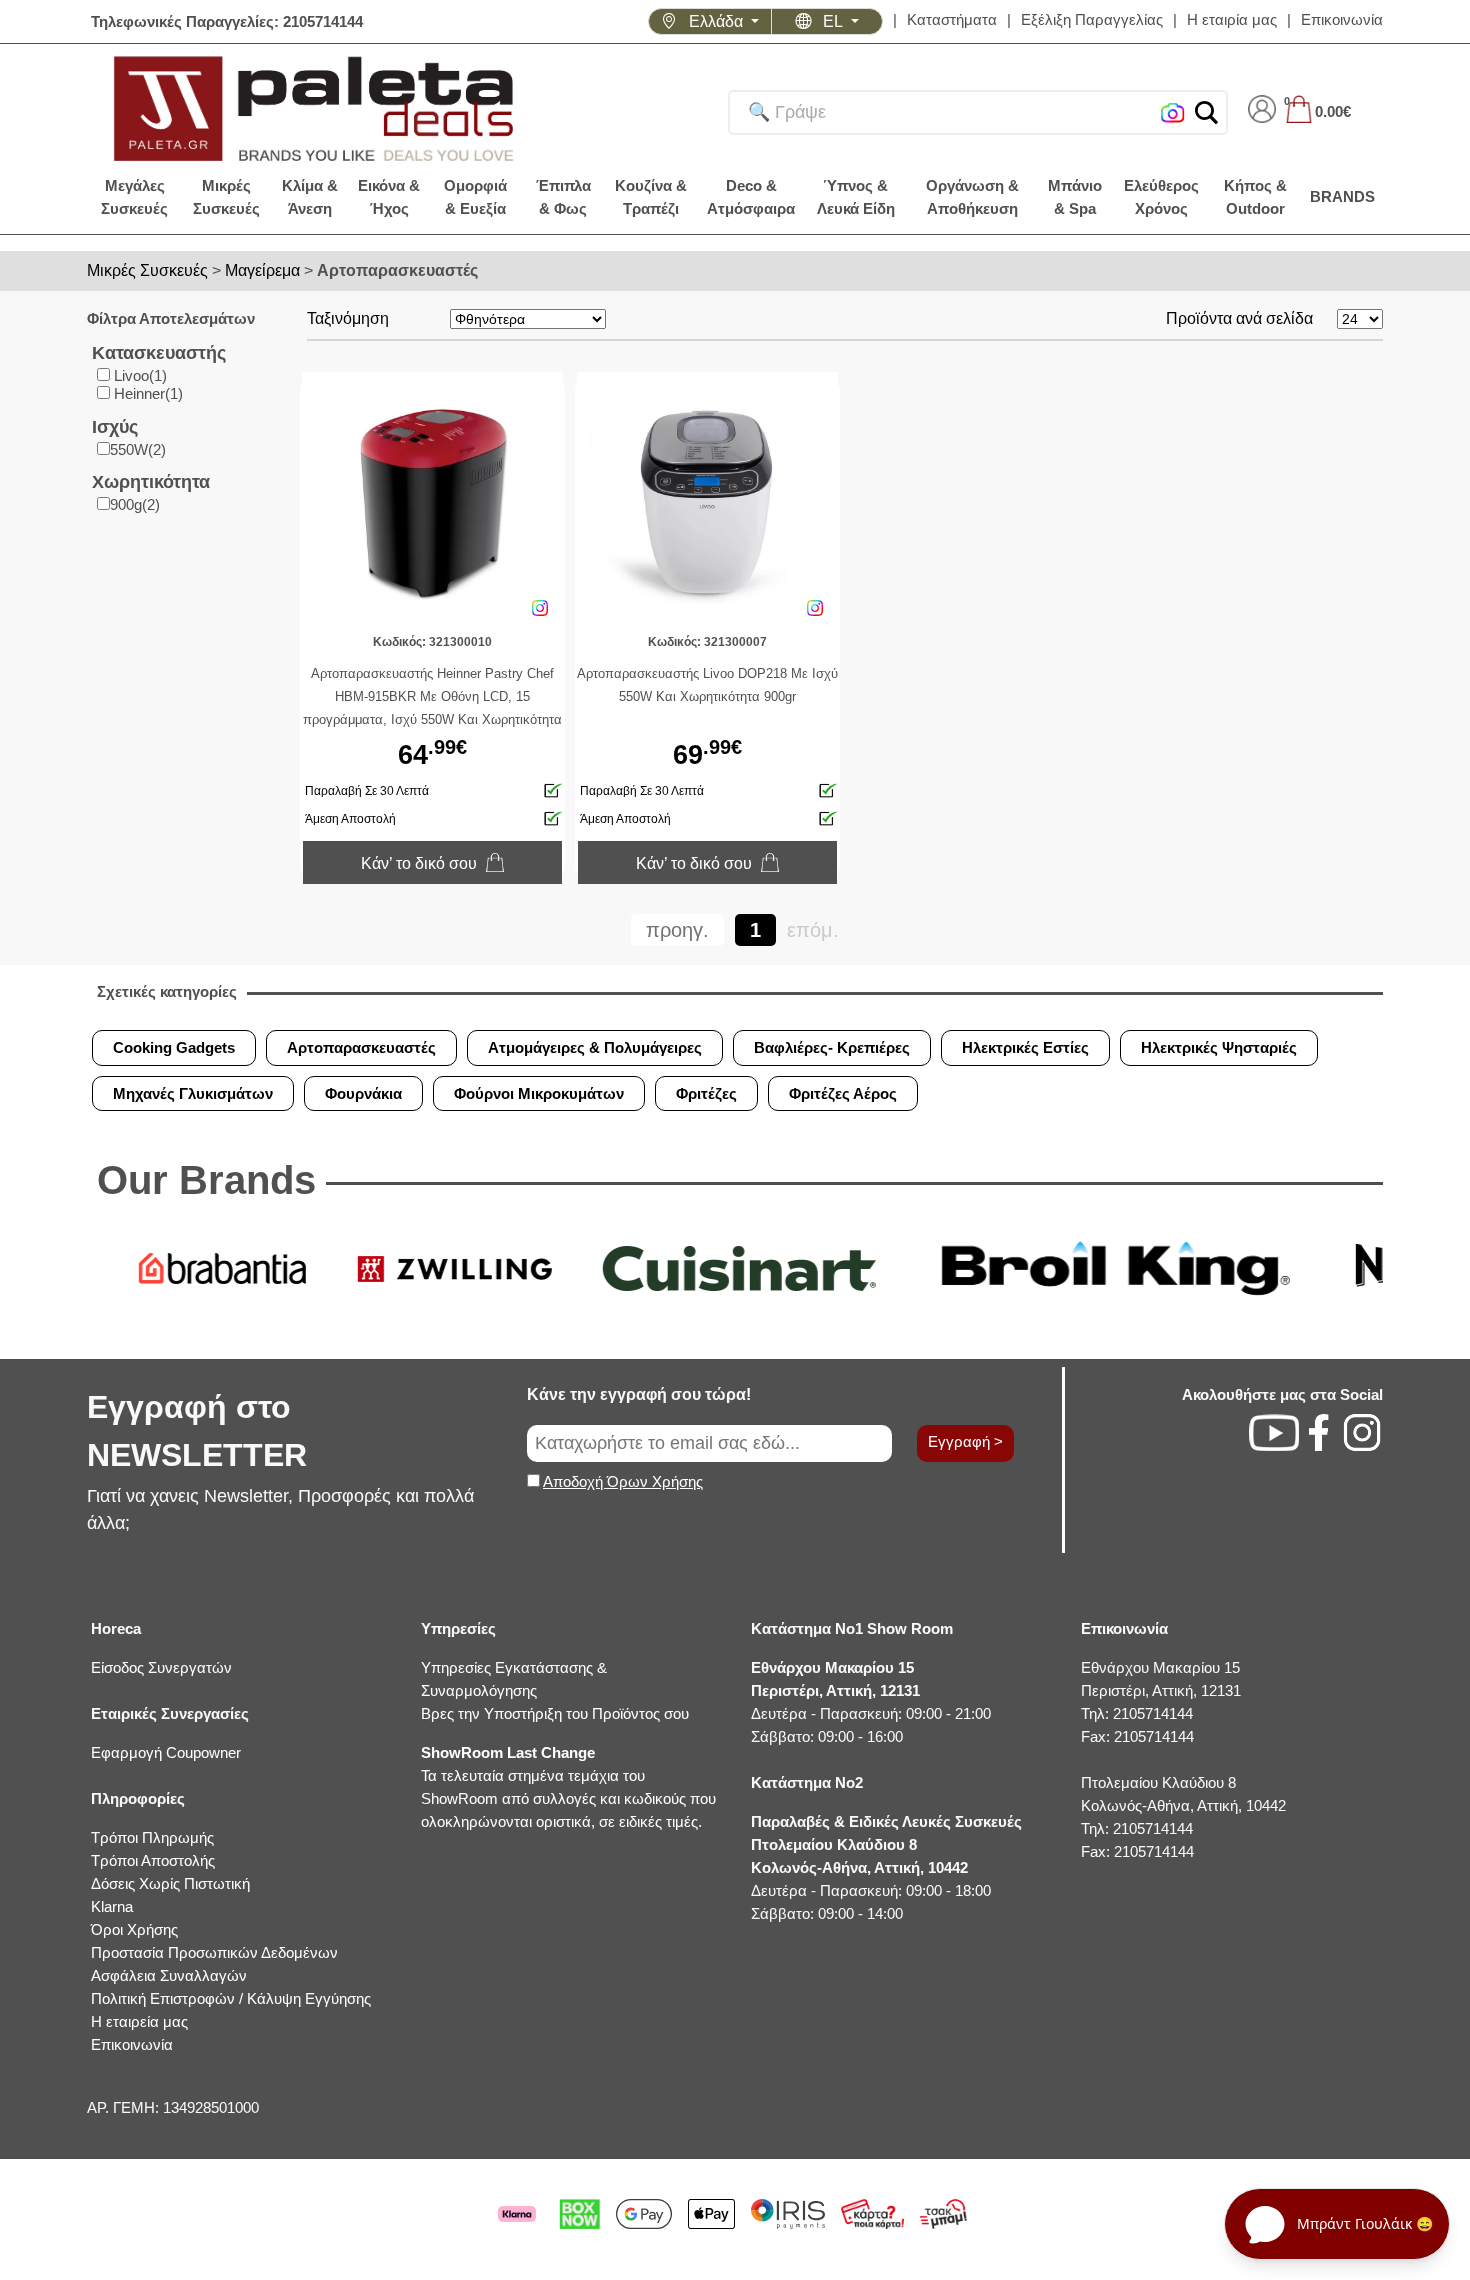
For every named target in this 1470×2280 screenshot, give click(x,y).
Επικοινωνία (1342, 19)
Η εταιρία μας (1232, 19)
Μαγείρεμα (262, 270)
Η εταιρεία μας (139, 2021)
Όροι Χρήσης (134, 1929)
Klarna (112, 1906)
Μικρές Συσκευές (147, 270)
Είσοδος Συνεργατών (161, 1667)
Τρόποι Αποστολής (153, 1860)
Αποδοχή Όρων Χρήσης (623, 1481)
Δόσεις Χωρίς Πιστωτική (170, 1883)
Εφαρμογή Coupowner (166, 1752)
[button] (1206, 112)
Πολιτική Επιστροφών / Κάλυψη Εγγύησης (231, 1998)
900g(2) (135, 504)
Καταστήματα (952, 19)
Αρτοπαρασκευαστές (397, 270)
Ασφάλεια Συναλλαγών (169, 1975)
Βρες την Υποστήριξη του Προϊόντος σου (555, 1713)
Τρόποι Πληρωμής (152, 1837)
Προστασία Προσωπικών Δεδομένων (214, 1952)
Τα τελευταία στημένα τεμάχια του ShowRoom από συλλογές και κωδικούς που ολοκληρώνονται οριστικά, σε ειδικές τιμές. (568, 1787)
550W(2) (138, 449)
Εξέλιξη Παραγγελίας (1092, 19)
